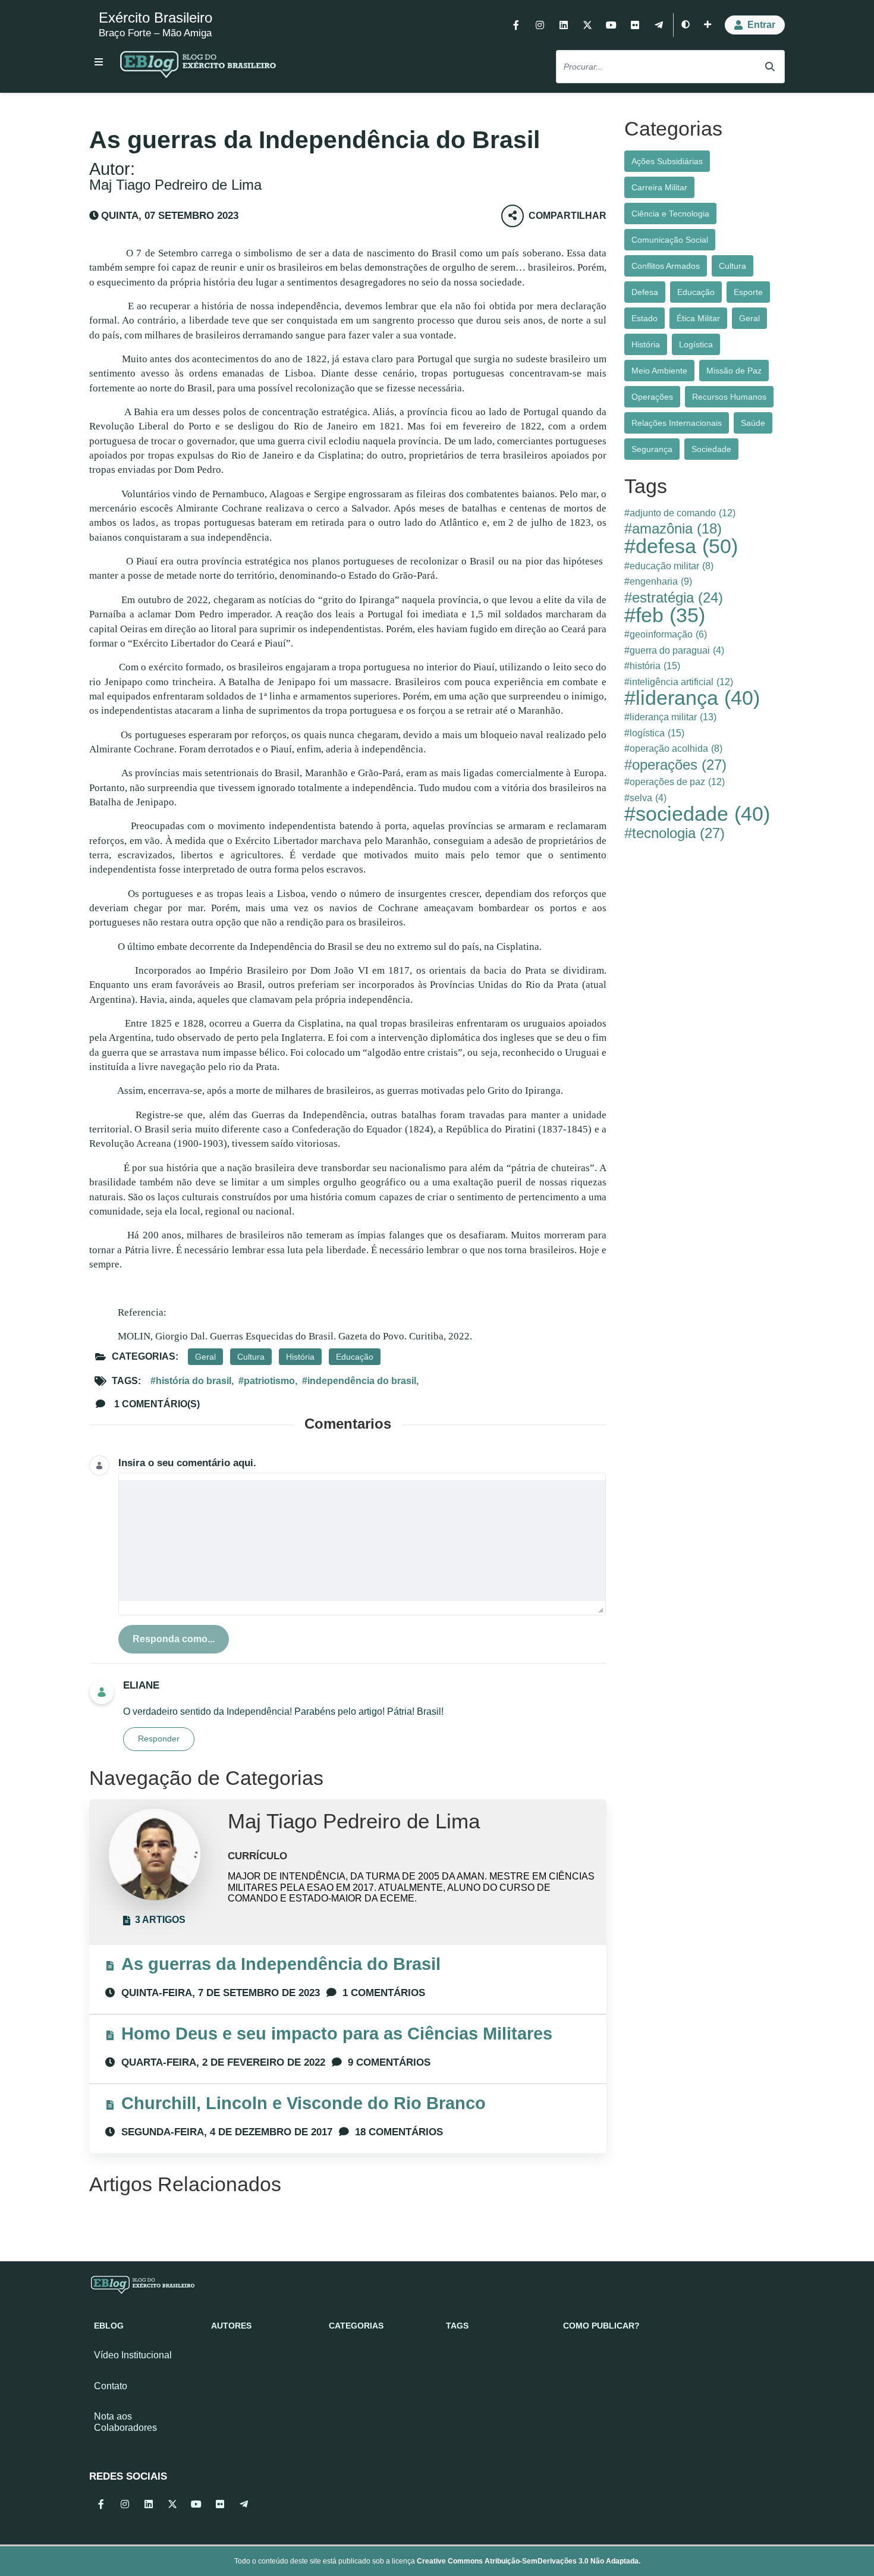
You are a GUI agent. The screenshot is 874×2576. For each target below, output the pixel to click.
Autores (231, 2326)
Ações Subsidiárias (667, 161)
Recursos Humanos (729, 397)
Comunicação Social (670, 240)
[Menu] (99, 62)
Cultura (251, 1357)
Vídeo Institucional (133, 2355)
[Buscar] (770, 67)
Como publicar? (601, 2326)
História (300, 1357)
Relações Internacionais (677, 423)
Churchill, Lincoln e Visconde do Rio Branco (304, 2103)
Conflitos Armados (666, 266)
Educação (355, 1357)
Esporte (748, 292)
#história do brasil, (192, 1381)
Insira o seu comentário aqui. (187, 1463)
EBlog (109, 2326)
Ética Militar (698, 318)
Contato (111, 2386)
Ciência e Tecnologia (670, 214)
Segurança (652, 449)
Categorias (356, 2326)
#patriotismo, (268, 1381)
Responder (159, 1739)
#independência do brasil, (360, 1381)
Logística (696, 344)
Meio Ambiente (659, 371)
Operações (652, 397)
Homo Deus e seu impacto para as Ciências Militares (337, 2034)
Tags (457, 2326)
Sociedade (711, 449)
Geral (205, 1357)
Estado (645, 318)
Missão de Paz (734, 371)
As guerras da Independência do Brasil (281, 1964)
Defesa (645, 292)
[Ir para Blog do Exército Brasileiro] (198, 67)
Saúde (753, 423)
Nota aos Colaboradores (125, 2422)
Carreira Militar (659, 187)
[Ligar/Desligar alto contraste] (686, 25)
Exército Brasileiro (155, 18)
